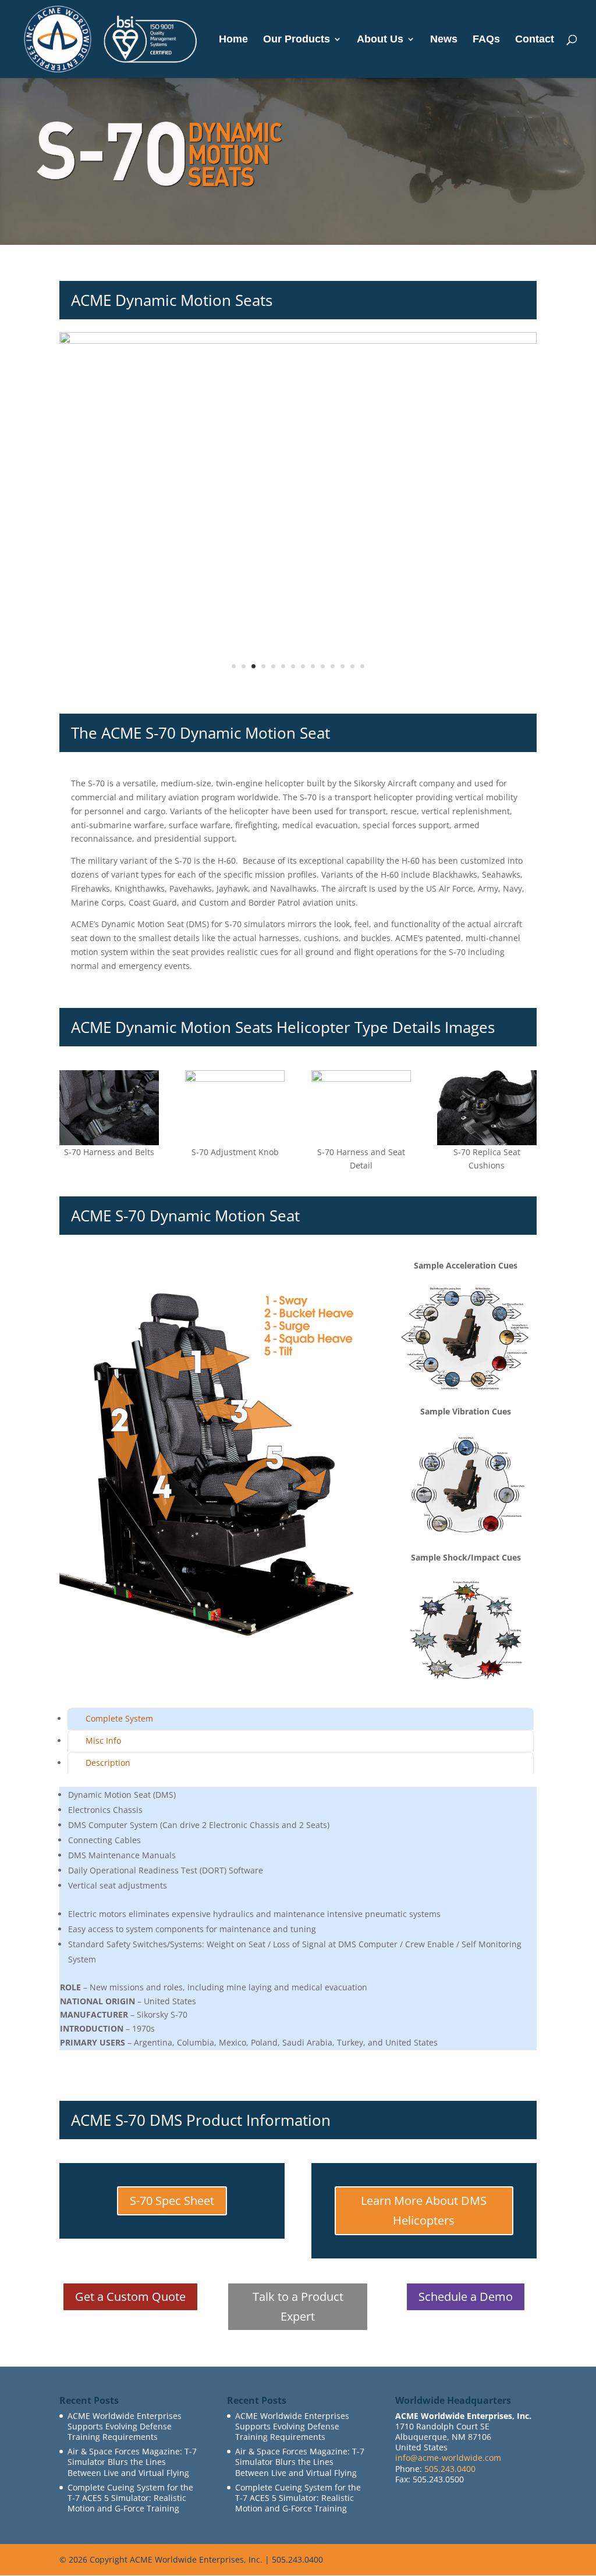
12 (343, 666)
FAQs (486, 40)
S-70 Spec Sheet (172, 2201)
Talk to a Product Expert (298, 2306)
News (444, 40)
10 (323, 666)
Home (233, 40)
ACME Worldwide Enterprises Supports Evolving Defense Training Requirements (125, 2426)
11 (333, 666)
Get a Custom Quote (130, 2297)
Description (108, 1763)
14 (362, 666)
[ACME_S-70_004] (298, 690)
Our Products (297, 40)
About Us (380, 40)
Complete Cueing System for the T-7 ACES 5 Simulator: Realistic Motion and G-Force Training (130, 2498)
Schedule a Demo (466, 2297)
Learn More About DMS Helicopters (424, 2210)
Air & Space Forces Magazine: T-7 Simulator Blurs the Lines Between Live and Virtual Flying (132, 2462)
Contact (535, 40)
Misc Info (103, 1741)
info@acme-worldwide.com (448, 2458)
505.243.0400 (450, 2469)
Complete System (119, 1718)
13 (352, 666)
